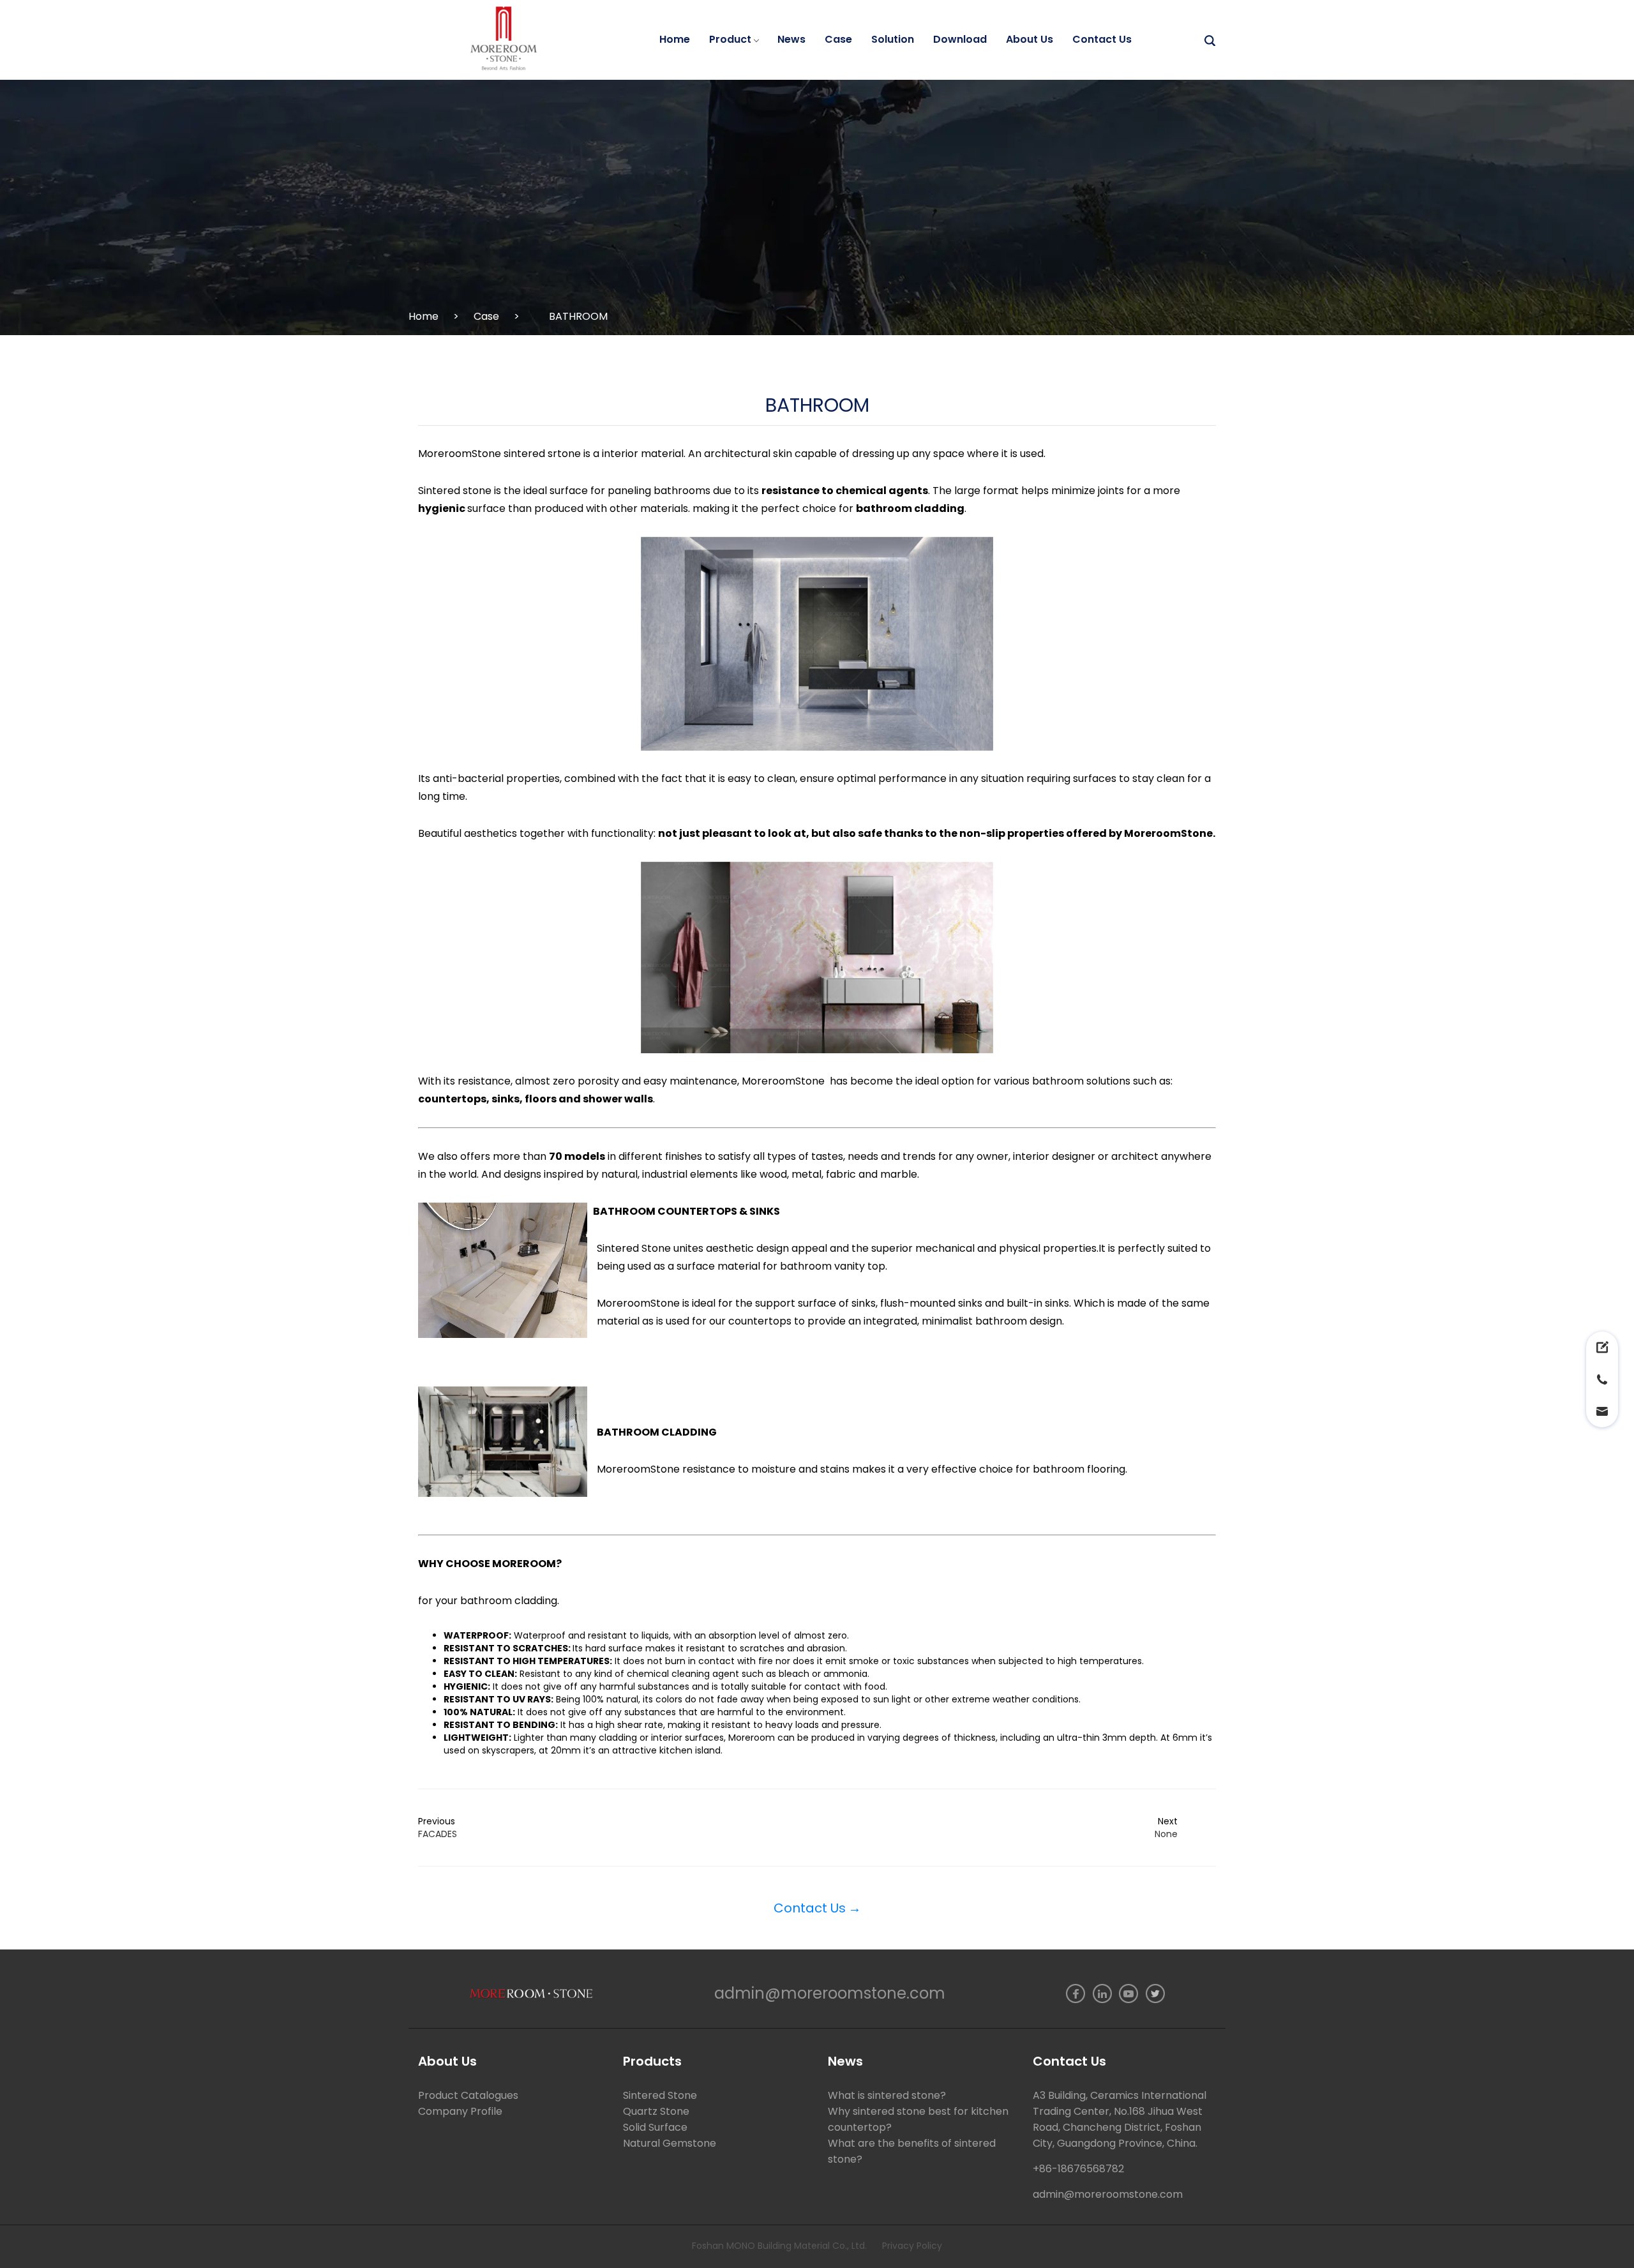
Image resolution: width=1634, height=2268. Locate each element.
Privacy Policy (912, 2246)
